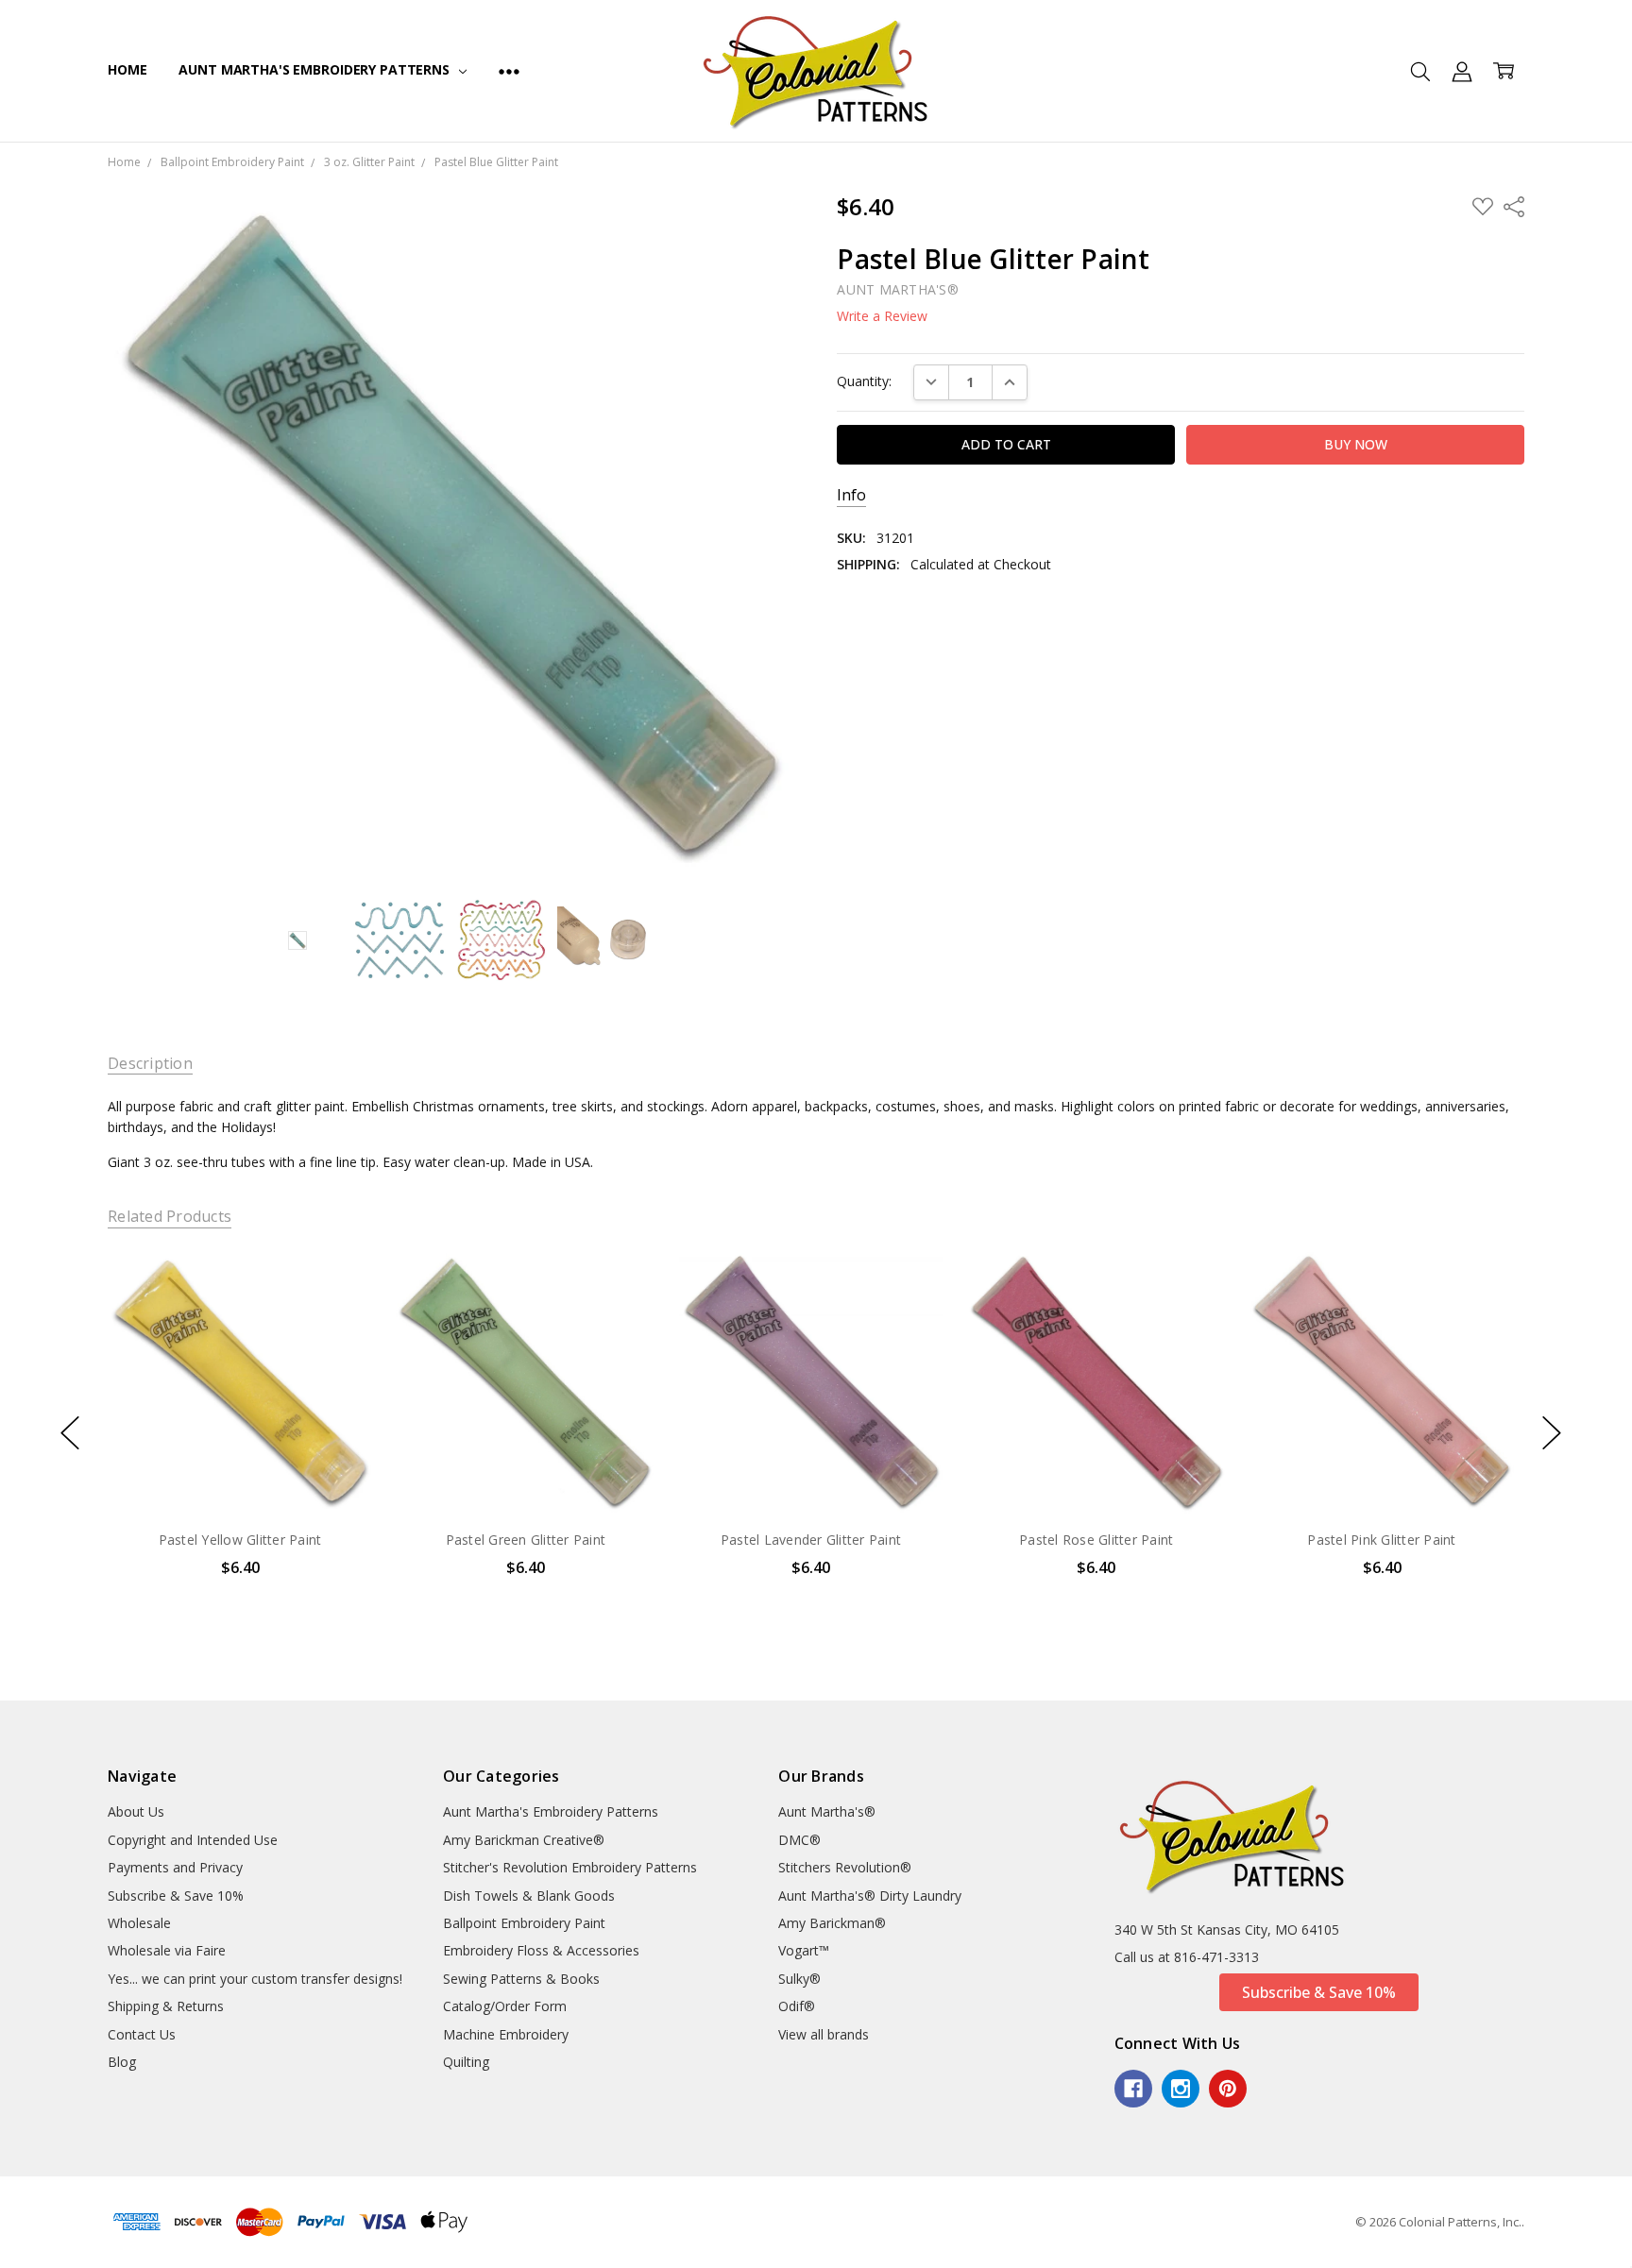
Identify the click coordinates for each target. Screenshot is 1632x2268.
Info (851, 495)
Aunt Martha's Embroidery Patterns (315, 69)
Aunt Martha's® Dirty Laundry (870, 1896)
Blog (122, 2062)
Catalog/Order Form (505, 2006)
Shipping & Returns (166, 2006)
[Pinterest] (1228, 2089)
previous (70, 1432)
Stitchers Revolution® (845, 1867)
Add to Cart (239, 1433)
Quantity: (864, 381)
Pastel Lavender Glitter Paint (811, 1540)
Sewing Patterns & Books (521, 1979)
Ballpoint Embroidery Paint (524, 1923)
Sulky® (799, 1979)
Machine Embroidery (506, 2034)
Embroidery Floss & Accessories (541, 1950)
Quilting (466, 2062)
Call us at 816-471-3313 (1187, 1957)
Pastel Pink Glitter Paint (1381, 1540)
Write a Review (882, 316)
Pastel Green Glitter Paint (525, 1540)
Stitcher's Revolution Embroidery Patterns (570, 1867)
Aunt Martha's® (827, 1811)
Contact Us (142, 2034)
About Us (136, 1811)
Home (127, 69)
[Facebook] (1133, 2089)
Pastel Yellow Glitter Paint (240, 1540)
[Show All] (509, 71)
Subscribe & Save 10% (176, 1896)
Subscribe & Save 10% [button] (1319, 1992)
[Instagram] (1181, 2089)
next (1552, 1432)
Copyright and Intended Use (193, 1840)
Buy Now (239, 1474)
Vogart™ (804, 1950)
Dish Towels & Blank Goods (529, 1896)
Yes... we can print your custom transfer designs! (255, 1979)
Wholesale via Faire (167, 1950)
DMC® (799, 1840)
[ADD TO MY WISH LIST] (338, 1313)
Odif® (797, 2006)
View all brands (824, 2034)
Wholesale (139, 1923)
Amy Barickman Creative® (524, 1840)
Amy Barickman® (832, 1923)
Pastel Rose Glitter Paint (1096, 1540)
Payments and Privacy (175, 1867)
